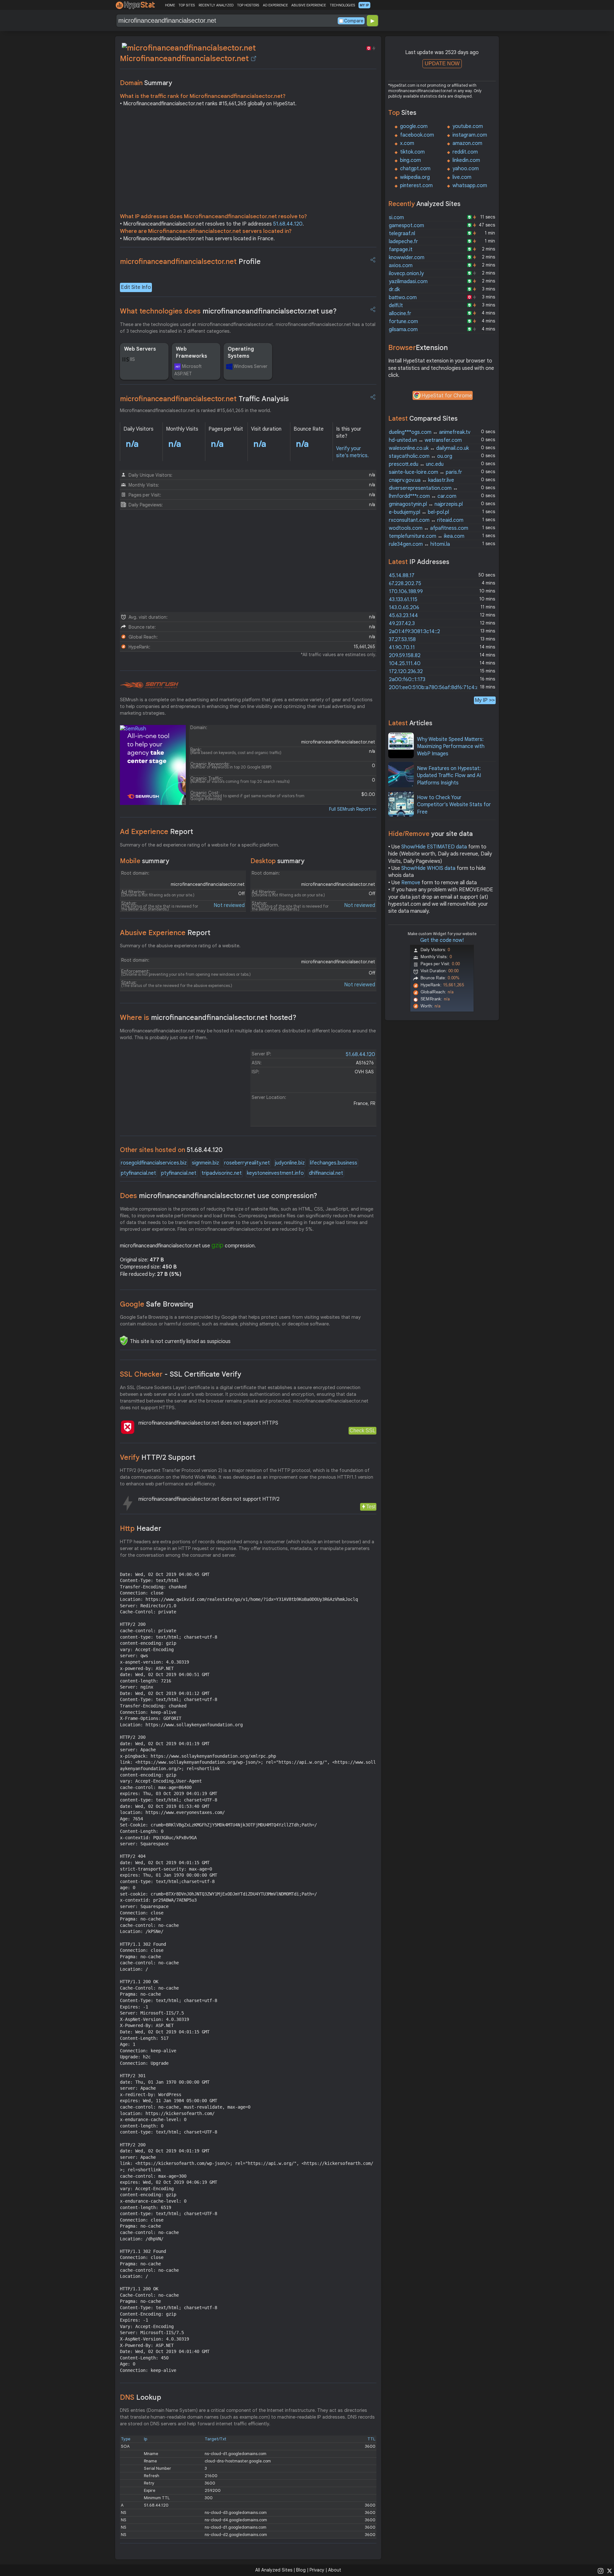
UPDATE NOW (442, 64)
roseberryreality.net (247, 1163)
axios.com (401, 266)
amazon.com (467, 143)
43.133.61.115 (403, 600)
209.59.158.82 (405, 656)
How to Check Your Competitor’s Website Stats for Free (454, 805)
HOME (170, 5)
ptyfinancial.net (138, 1173)
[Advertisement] (248, 162)
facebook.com (417, 135)
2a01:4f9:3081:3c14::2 (414, 632)
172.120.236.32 (406, 672)
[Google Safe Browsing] (124, 1340)
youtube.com (468, 126)
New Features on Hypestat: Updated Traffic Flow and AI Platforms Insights (449, 776)
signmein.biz (205, 1163)
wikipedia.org (415, 177)
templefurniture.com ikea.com (427, 536)
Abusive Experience (165, 933)
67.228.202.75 (405, 584)
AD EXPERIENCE (275, 5)
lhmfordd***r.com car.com (423, 496)
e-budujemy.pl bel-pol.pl (419, 512)
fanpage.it (401, 250)
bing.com (410, 160)
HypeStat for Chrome (447, 396)
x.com (407, 143)
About (335, 2570)
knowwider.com (407, 258)
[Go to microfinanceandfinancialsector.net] (254, 59)
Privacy (317, 2570)
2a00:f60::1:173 (407, 680)
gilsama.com (403, 330)
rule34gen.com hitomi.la (419, 544)
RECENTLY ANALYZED (216, 5)
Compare (354, 21)
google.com (414, 126)
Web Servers (140, 349)
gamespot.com (406, 226)
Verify (158, 1457)
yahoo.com (466, 169)
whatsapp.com (470, 186)
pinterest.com (416, 186)
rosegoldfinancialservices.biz (154, 1163)
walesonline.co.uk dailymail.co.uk (429, 448)
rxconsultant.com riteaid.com (426, 520)
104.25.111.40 (405, 664)
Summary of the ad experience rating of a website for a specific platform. (200, 845)
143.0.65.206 (404, 608)
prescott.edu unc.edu (416, 464)
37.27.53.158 (402, 640)
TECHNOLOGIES (342, 5)
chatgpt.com (415, 169)
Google (157, 1304)
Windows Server (251, 366)
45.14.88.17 (402, 576)
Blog (301, 2570)
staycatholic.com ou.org (421, 456)
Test (371, 1507)
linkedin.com (466, 160)
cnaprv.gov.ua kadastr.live (421, 480)
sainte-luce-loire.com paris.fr (425, 472)
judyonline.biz (290, 1163)
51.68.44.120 (288, 224)
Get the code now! (442, 940)
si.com (396, 218)
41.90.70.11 (402, 648)
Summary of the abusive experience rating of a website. (180, 946)
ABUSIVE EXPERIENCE (309, 5)
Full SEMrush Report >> (353, 809)
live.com (462, 177)
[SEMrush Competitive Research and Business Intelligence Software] (149, 685)
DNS (141, 2397)
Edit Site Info (136, 287)
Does (219, 1196)
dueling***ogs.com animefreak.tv (430, 432)
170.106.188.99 (406, 592)
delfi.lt (396, 306)
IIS (133, 359)
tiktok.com (412, 152)
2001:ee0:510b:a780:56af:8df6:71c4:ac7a (438, 688)
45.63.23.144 (403, 616)
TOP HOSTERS (248, 5)
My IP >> (485, 700)
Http (141, 1528)
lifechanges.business (334, 1163)
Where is (208, 1018)
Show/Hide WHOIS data (428, 868)
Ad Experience (157, 832)
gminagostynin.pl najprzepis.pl (426, 504)
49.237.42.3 (402, 624)
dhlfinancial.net (326, 1173)
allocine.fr (400, 314)
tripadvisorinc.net (222, 1173)
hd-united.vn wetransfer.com (425, 440)
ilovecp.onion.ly (406, 274)
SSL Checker (181, 1374)
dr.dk (394, 290)
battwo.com (403, 298)
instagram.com (470, 135)
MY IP (364, 5)
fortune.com (403, 322)
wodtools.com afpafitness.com (429, 528)
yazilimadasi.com (408, 282)
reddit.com (465, 152)
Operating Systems (241, 353)
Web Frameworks (192, 353)
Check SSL (362, 1431)
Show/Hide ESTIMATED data (434, 847)
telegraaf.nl (402, 234)
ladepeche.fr (403, 242)
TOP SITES (187, 5)
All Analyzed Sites (274, 2570)
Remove (411, 883)
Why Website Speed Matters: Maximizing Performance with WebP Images (451, 747)
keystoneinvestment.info (275, 1173)
